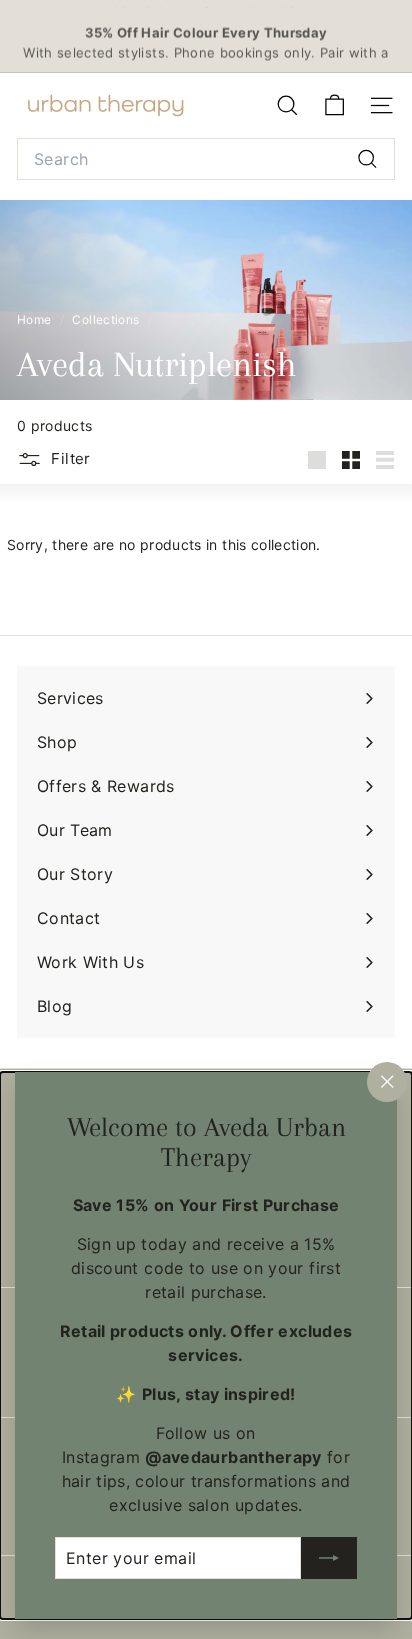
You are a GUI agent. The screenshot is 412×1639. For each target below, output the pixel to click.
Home (36, 319)
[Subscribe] (329, 1558)
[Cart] (334, 105)
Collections (107, 319)
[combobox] (206, 159)
